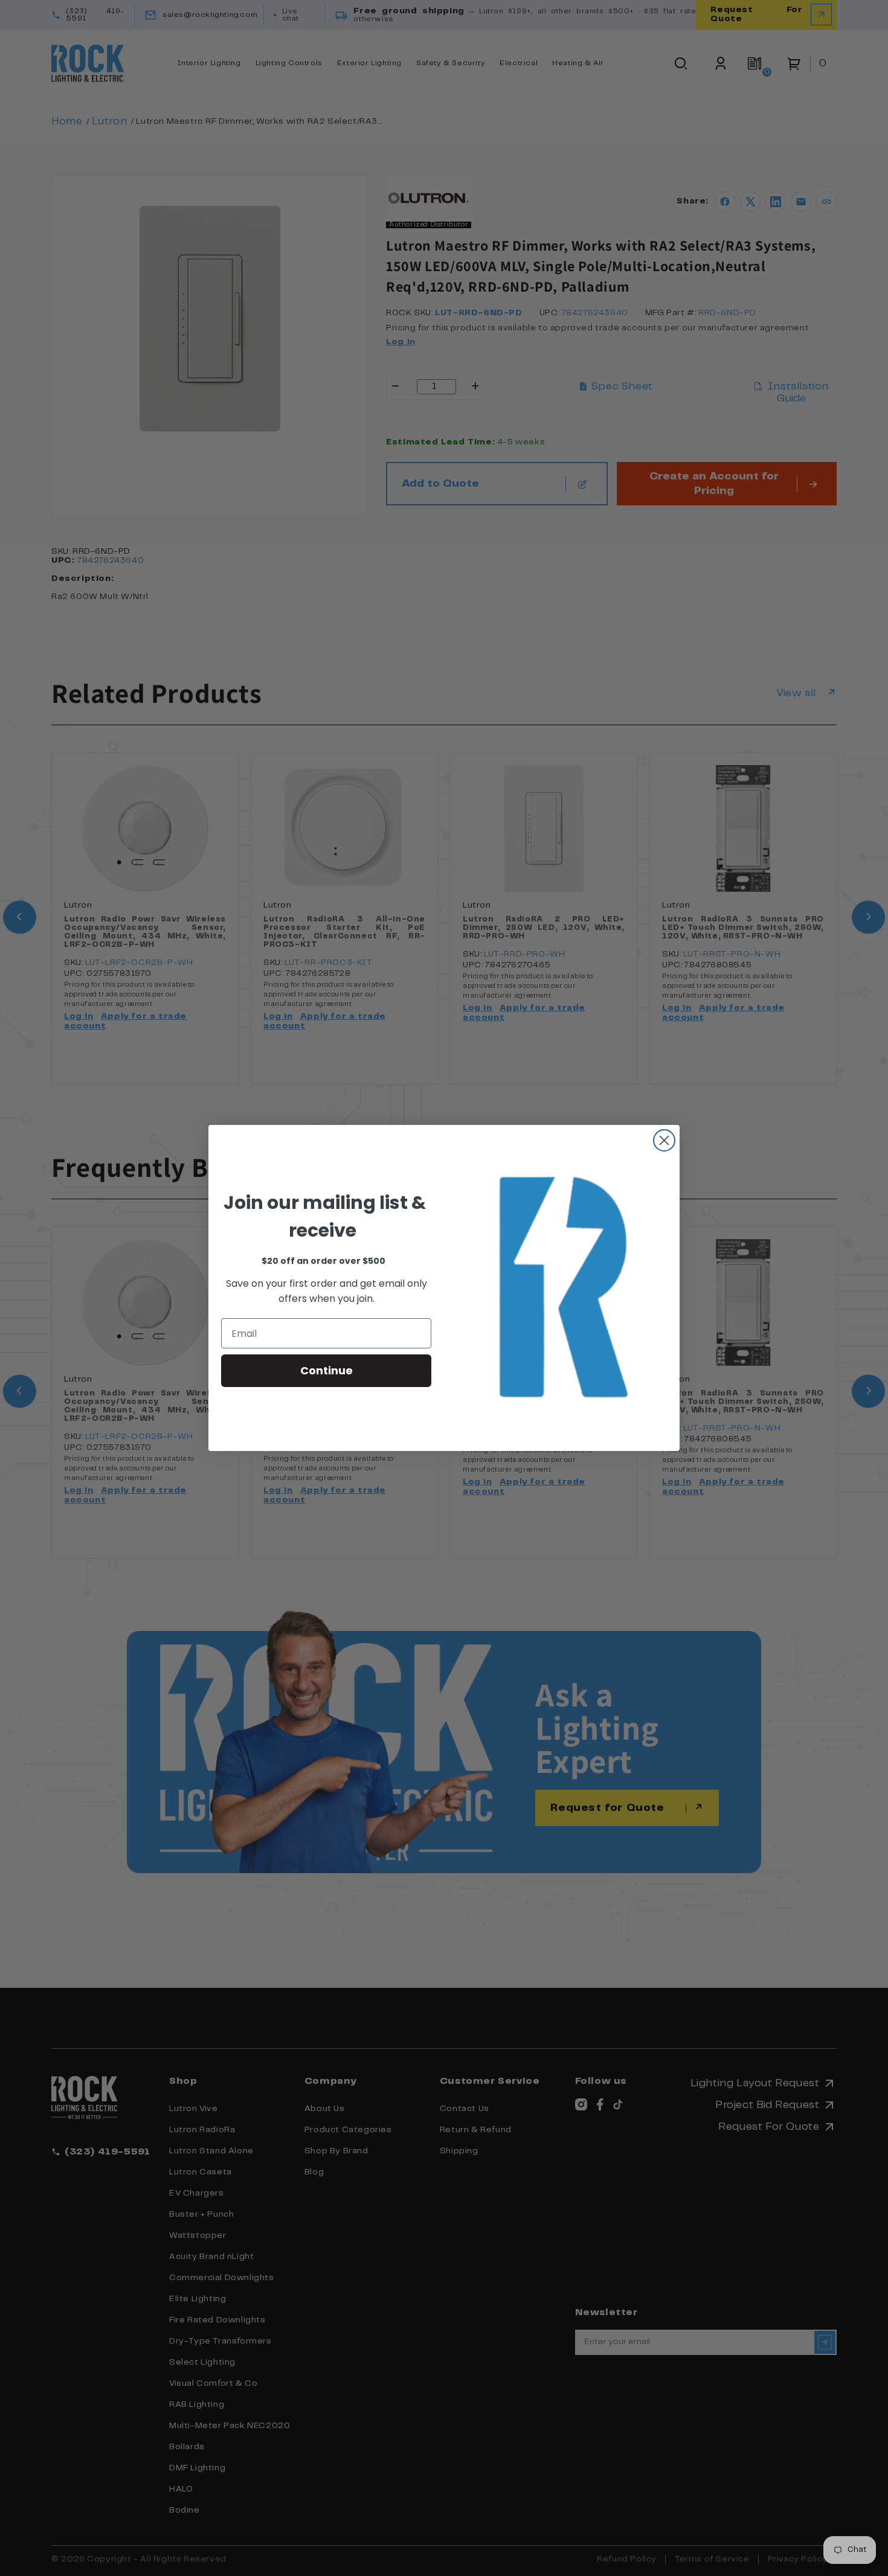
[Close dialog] (664, 1140)
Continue (327, 1370)
